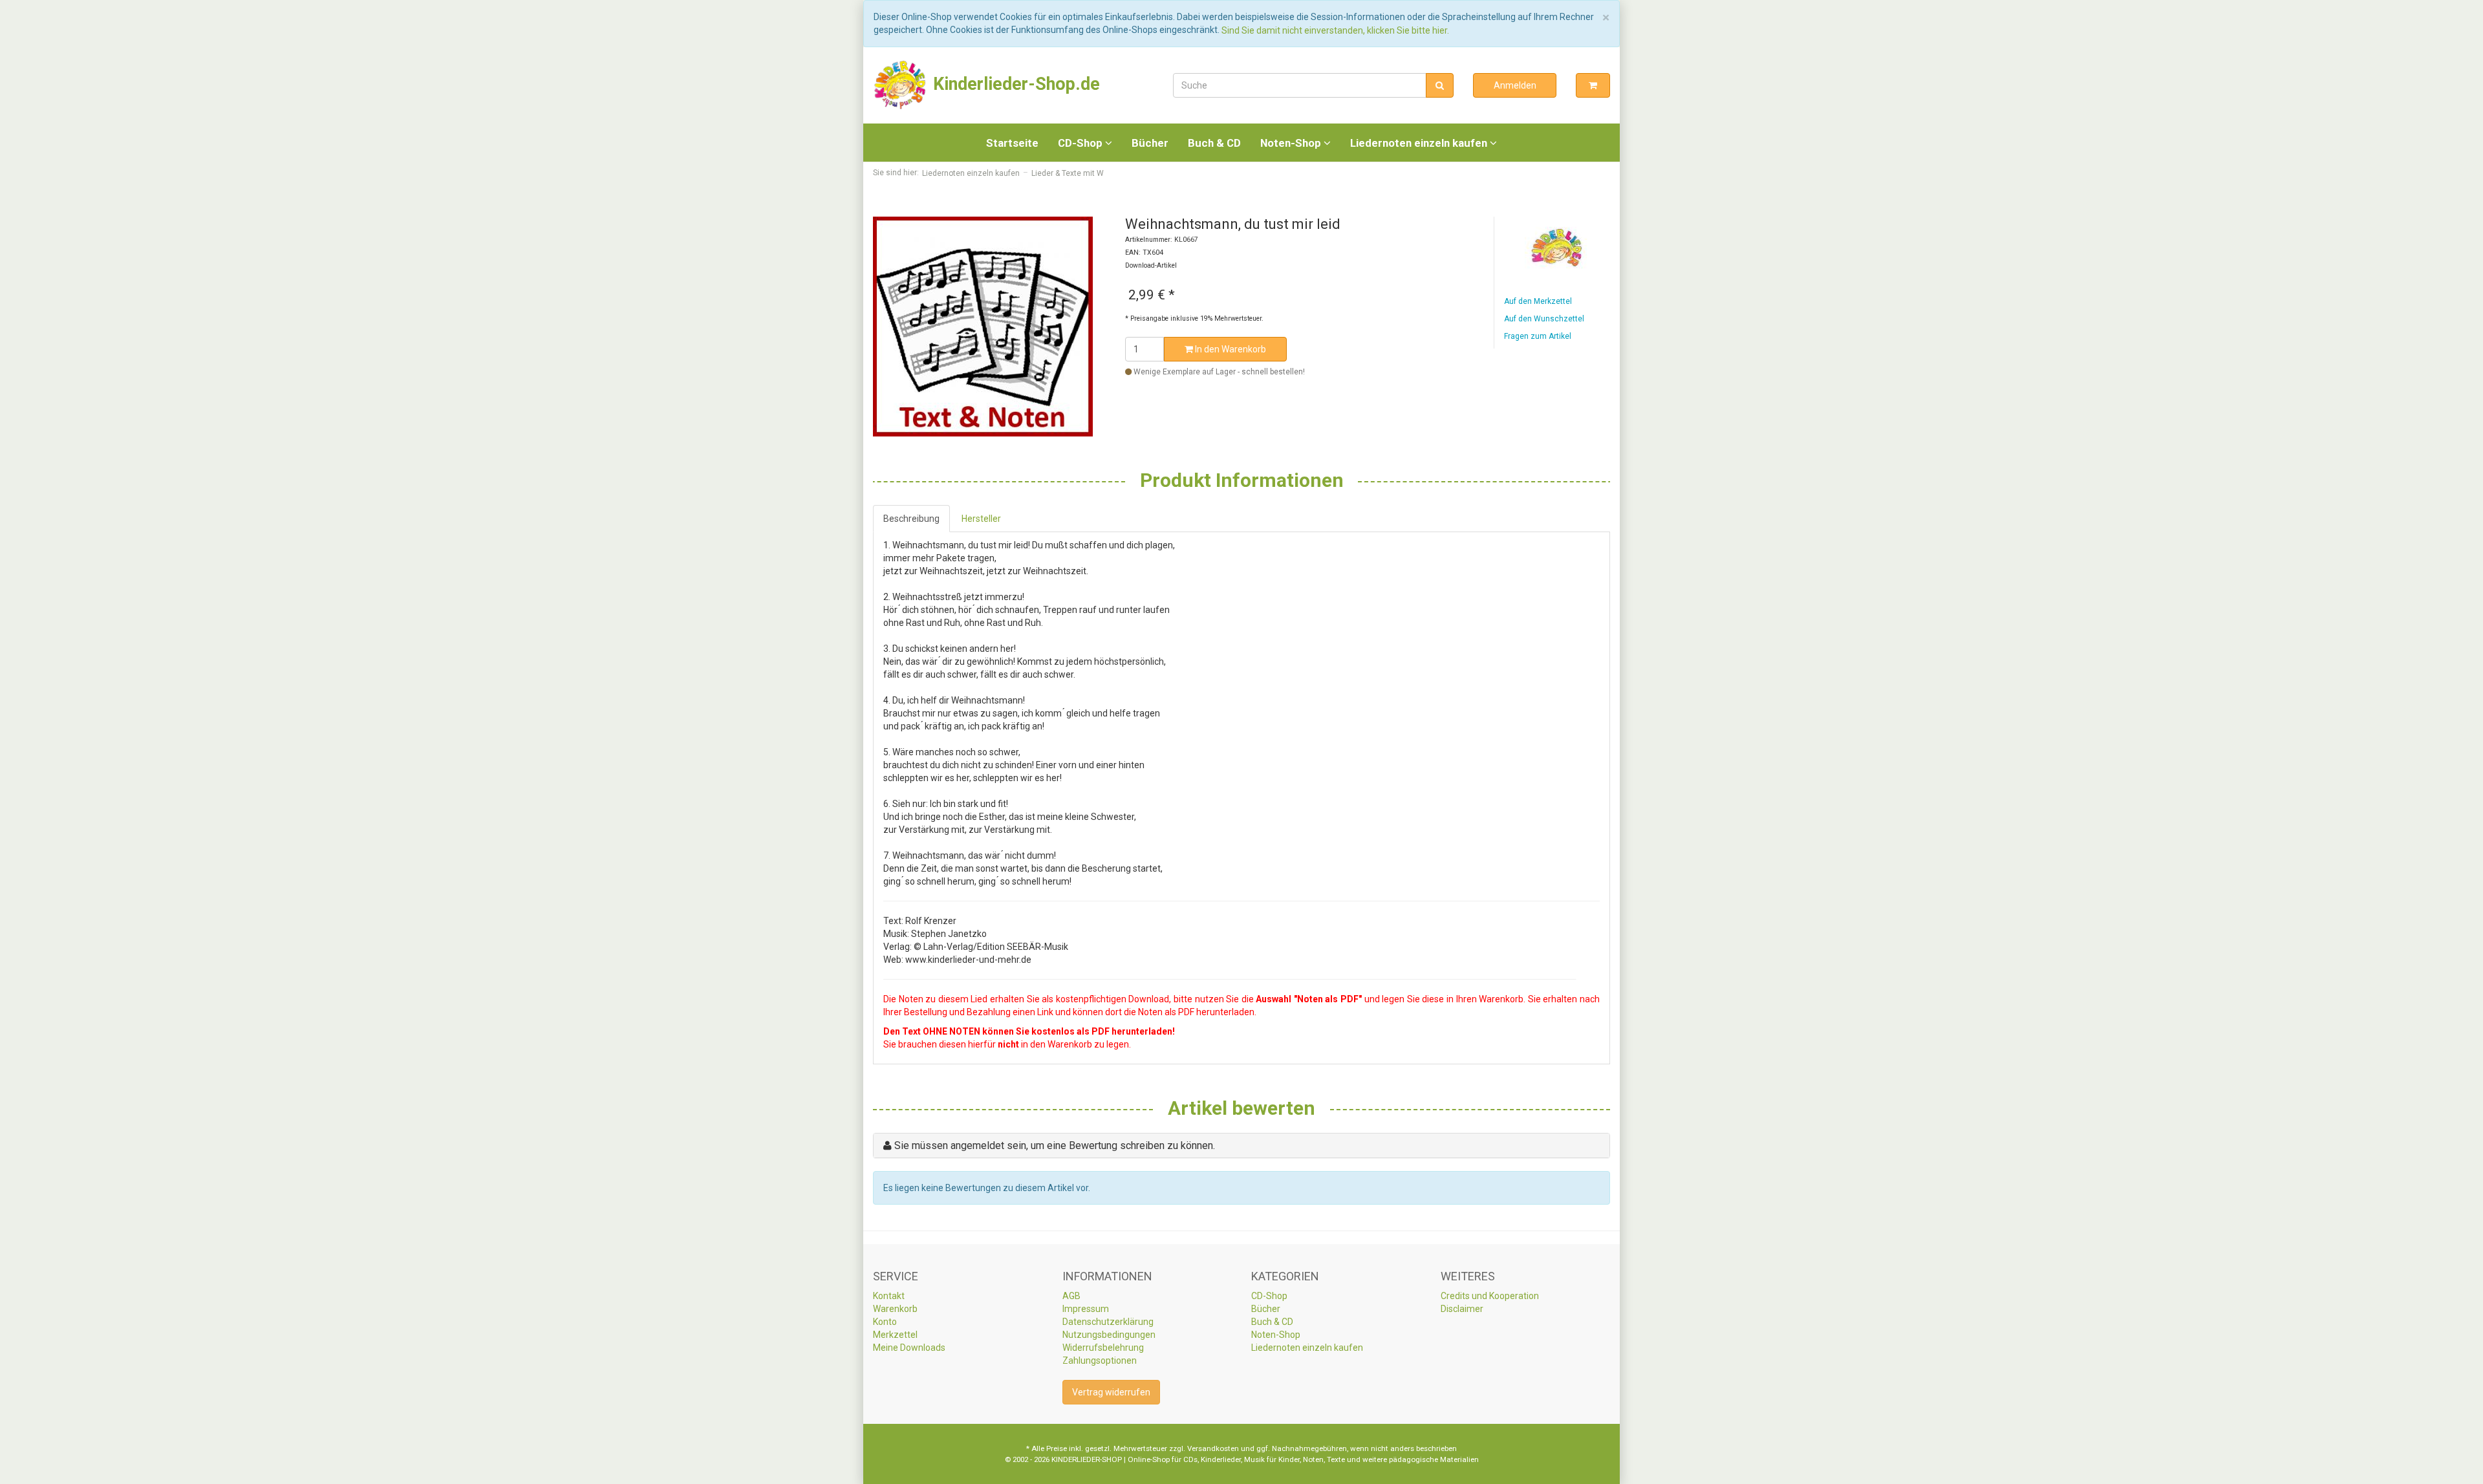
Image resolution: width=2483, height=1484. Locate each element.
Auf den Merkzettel (1538, 301)
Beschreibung (911, 519)
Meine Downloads (909, 1348)
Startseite (1012, 143)
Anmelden (1515, 85)
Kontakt (889, 1296)
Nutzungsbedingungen (1109, 1335)
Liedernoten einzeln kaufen (1420, 143)
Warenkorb (895, 1309)
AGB (1071, 1296)
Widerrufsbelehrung (1103, 1348)
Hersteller (981, 519)
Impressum (1086, 1309)
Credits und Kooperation (1490, 1296)
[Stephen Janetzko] (1557, 248)
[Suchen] (1440, 85)
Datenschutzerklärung (1108, 1322)
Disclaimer (1462, 1309)
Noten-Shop (1292, 143)
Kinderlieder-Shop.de (1014, 84)
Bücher (1150, 143)
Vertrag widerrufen (1111, 1392)
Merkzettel (895, 1335)
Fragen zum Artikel (1538, 336)
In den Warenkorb (1230, 349)
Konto (885, 1322)
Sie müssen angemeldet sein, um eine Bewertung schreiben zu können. (1055, 1145)
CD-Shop (1081, 143)
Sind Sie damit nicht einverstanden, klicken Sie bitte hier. (1335, 30)
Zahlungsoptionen (1100, 1360)
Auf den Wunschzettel (1544, 319)
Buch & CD (1214, 143)
